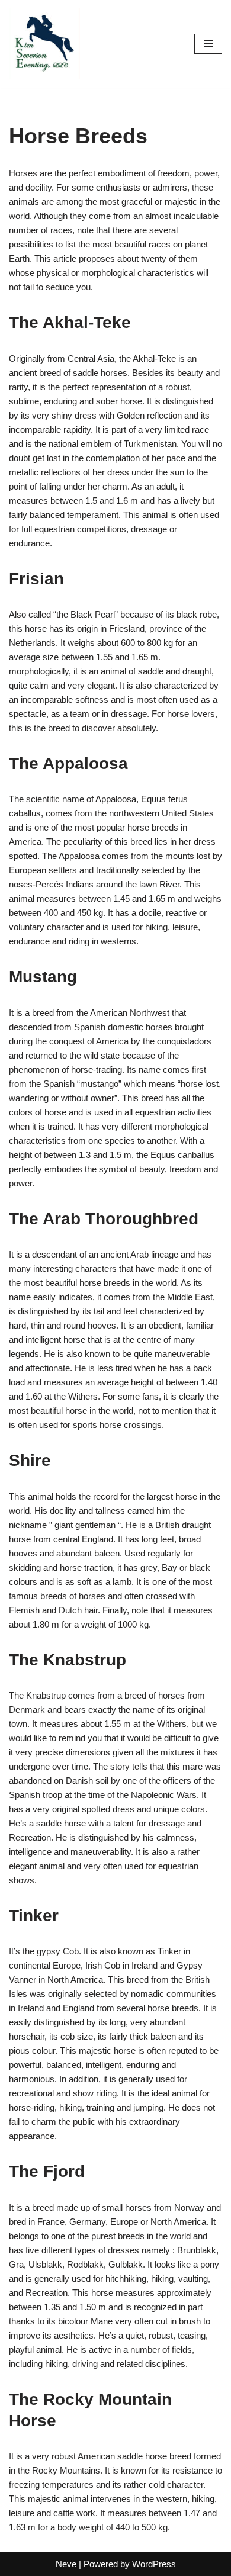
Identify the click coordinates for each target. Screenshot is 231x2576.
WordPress (154, 2564)
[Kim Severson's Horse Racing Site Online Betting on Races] (44, 44)
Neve (66, 2564)
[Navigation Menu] (208, 44)
